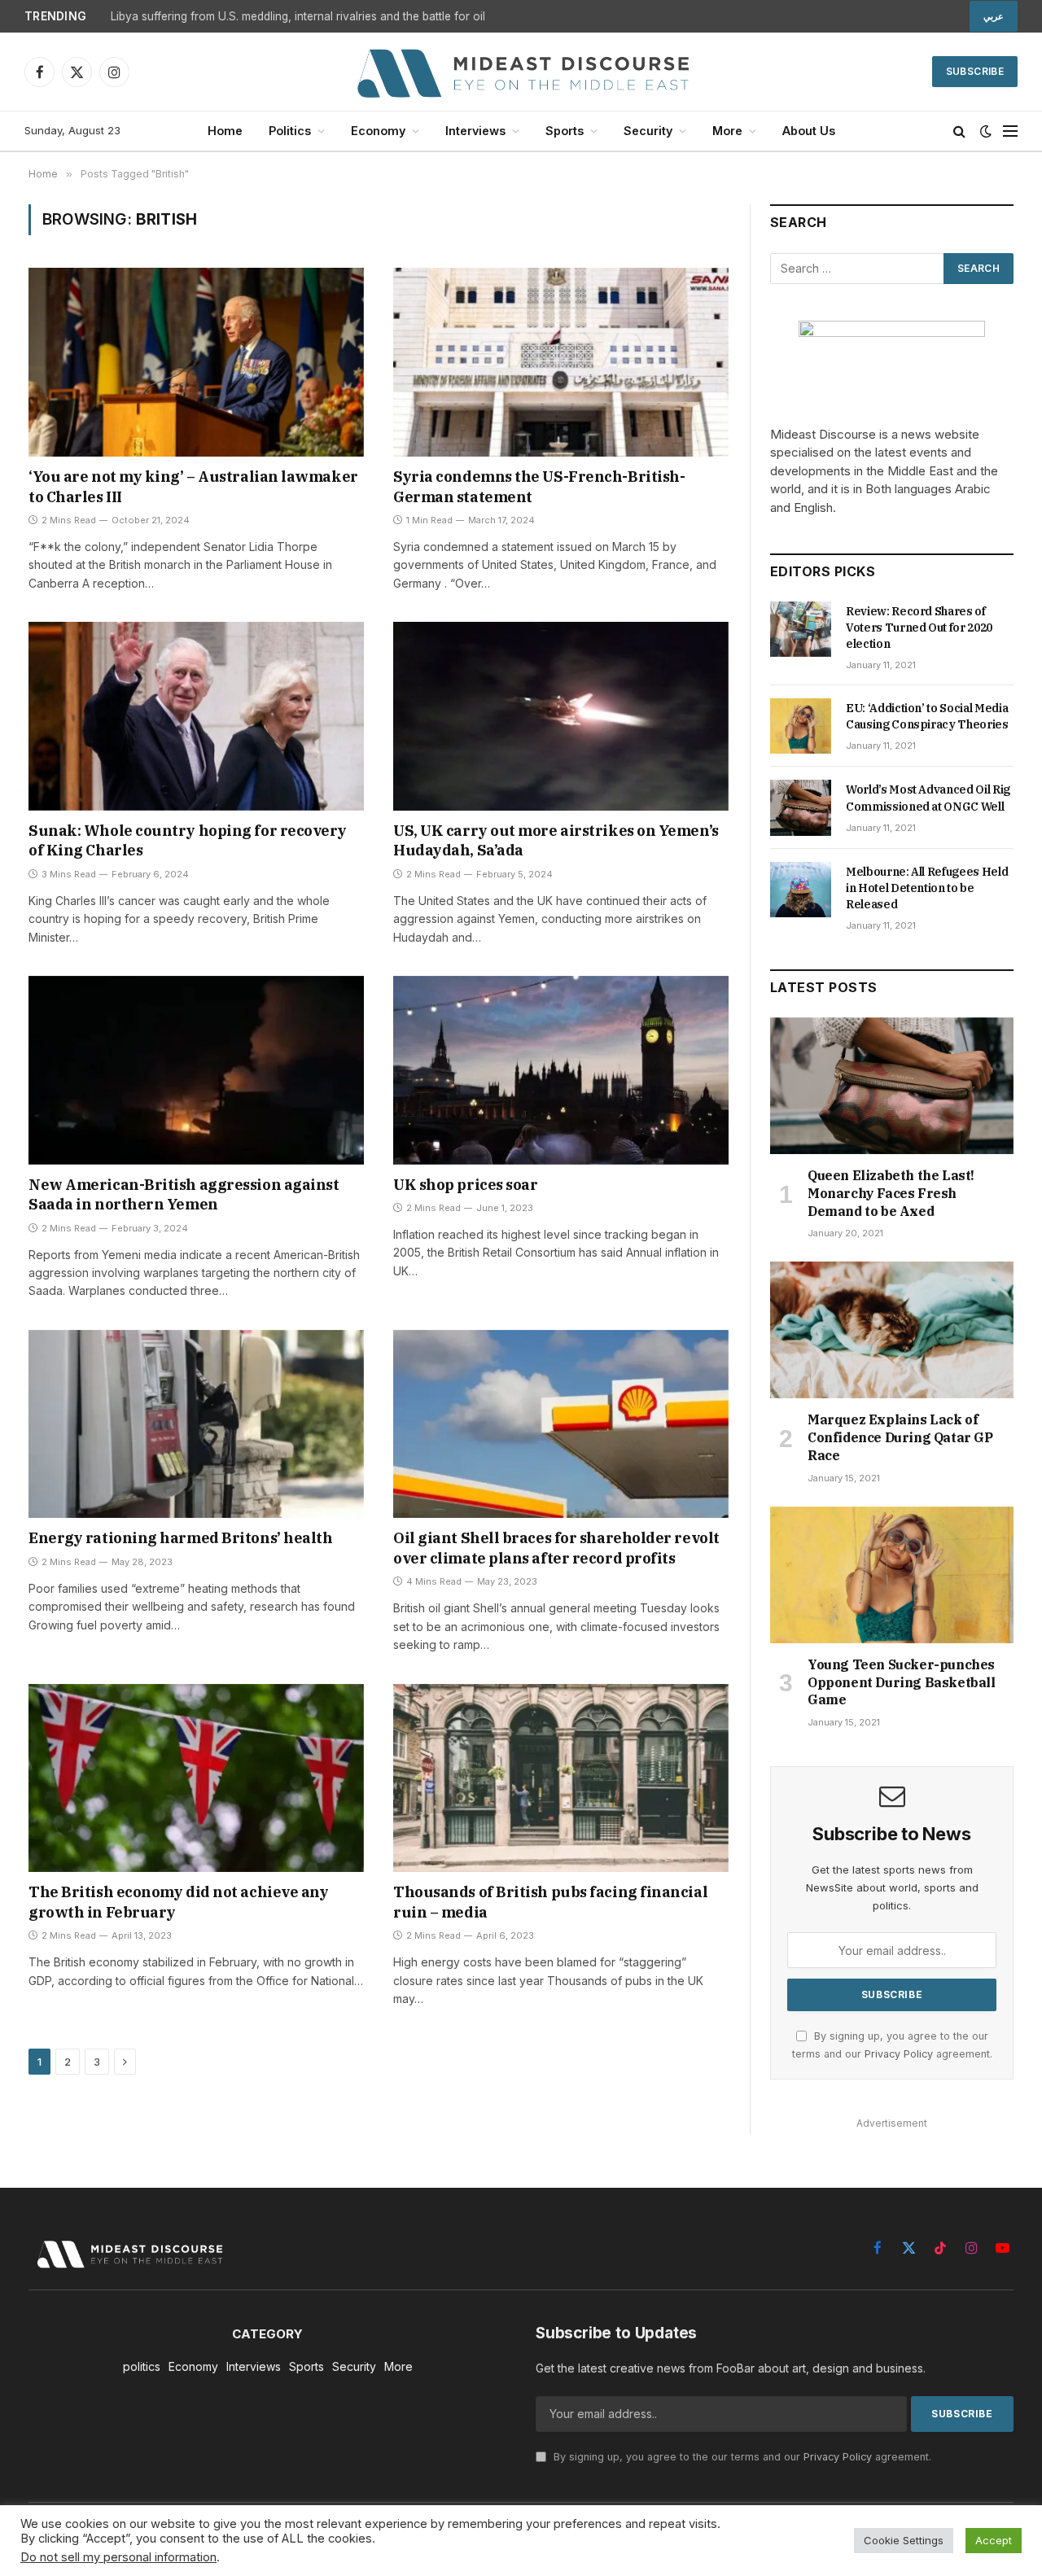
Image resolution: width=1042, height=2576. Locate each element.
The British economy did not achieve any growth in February (178, 1902)
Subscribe (975, 71)
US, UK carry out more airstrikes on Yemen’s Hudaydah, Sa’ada (556, 840)
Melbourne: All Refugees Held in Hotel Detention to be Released (927, 888)
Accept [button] (994, 2540)
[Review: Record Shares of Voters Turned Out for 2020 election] (801, 629)
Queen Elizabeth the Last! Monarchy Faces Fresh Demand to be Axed (891, 1193)
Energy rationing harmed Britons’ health (180, 1538)
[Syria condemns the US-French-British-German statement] (561, 362)
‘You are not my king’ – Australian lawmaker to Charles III (193, 486)
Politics (290, 131)
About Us (809, 131)
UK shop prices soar (465, 1185)
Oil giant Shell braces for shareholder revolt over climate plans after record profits (556, 1548)
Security (648, 131)
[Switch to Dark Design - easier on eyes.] (986, 131)
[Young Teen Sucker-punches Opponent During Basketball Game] (892, 1575)
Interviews (475, 131)
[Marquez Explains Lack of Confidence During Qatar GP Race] (892, 1330)
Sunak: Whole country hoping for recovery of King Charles (188, 840)
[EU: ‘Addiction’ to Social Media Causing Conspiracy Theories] (801, 726)
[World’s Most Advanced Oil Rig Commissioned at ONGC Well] (801, 807)
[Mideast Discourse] (521, 72)
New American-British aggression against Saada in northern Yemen (184, 1194)
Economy (378, 131)
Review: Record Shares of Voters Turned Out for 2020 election (919, 628)
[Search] (959, 131)
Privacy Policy (899, 2054)
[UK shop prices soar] (561, 1070)
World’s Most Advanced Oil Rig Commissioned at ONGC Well (928, 798)
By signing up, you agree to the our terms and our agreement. (741, 2457)
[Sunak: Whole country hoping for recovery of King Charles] (196, 716)
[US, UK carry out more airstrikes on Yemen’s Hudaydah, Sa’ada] (561, 716)
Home (225, 131)
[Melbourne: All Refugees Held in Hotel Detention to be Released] (801, 890)
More (727, 131)
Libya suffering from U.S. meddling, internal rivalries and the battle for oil (298, 16)
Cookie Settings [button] (904, 2540)
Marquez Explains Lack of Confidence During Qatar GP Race (900, 1437)
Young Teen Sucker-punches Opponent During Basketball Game (902, 1682)
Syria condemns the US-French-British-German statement (539, 486)
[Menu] (1010, 131)
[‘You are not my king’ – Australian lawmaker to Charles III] (196, 362)
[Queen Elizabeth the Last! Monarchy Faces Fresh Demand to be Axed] (892, 1086)
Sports (565, 131)
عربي (994, 16)
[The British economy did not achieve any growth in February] (196, 1778)
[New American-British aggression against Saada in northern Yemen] (196, 1070)
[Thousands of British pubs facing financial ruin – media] (561, 1778)
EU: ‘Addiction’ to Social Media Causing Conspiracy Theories (927, 716)
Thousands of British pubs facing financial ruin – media (550, 1902)
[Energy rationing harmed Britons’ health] (196, 1424)
